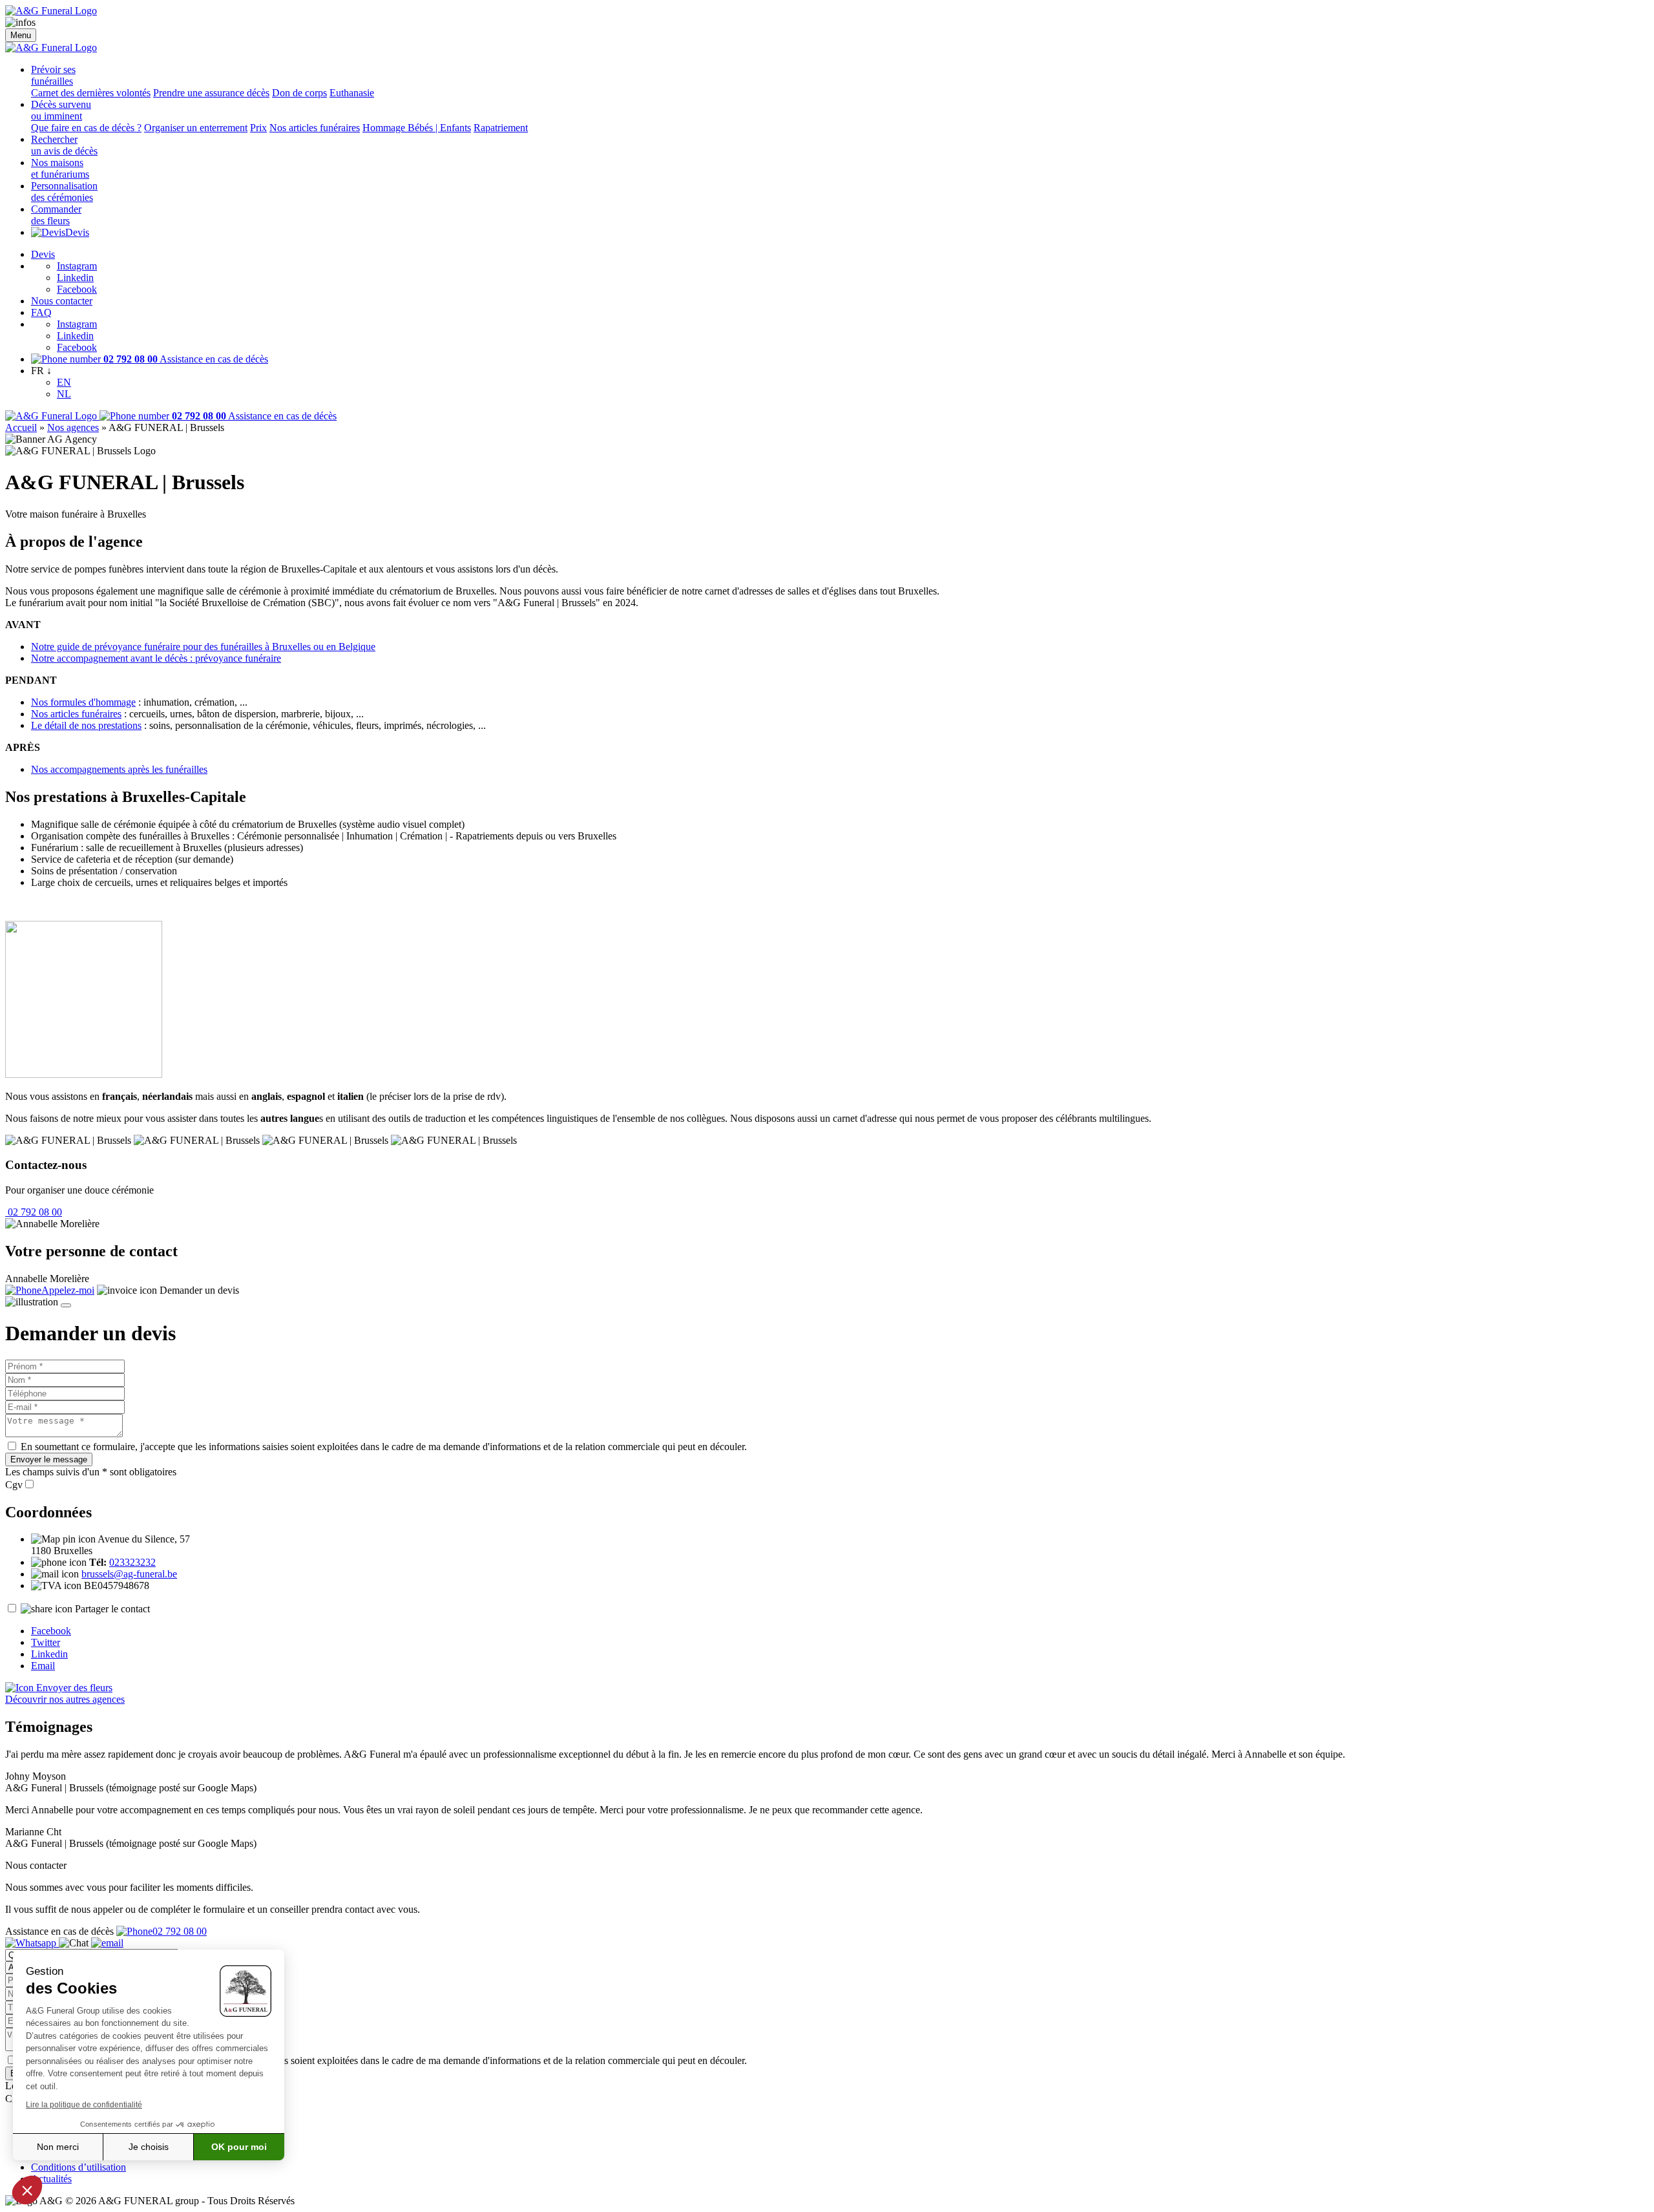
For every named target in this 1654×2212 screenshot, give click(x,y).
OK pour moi (239, 2147)
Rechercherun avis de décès (64, 145)
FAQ (41, 312)
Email (43, 1666)
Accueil (21, 427)
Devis (77, 232)
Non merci (58, 2147)
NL (64, 394)
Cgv (14, 1485)
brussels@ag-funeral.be (129, 1574)
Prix (258, 128)
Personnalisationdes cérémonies (64, 192)
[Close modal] (66, 1305)
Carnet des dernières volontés (91, 93)
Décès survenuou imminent (61, 110)
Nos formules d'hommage (83, 702)
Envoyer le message (49, 1459)
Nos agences (73, 427)
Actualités (51, 2179)
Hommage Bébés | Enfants (417, 128)
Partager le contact (112, 1609)
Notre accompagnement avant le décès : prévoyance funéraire (156, 658)
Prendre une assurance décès (211, 93)
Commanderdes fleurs (56, 215)
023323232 (132, 1562)
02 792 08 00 (34, 1212)
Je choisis (149, 2147)
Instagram (77, 266)
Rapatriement (501, 128)
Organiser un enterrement (196, 128)
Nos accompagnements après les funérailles (119, 769)
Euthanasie (352, 93)
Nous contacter (62, 301)
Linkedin (75, 278)
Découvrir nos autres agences (65, 1699)
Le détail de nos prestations (86, 725)
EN (64, 382)
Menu (21, 35)
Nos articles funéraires (315, 128)
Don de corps (299, 93)
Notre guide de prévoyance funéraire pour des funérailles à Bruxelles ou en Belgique (203, 647)
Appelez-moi (68, 1290)
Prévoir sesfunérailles (53, 75)
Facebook (77, 289)
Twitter (46, 1642)
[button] (27, 2190)
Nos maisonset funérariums (60, 168)
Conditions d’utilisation (79, 2167)
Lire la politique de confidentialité (84, 2105)
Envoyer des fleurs (73, 1688)
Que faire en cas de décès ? (86, 128)
